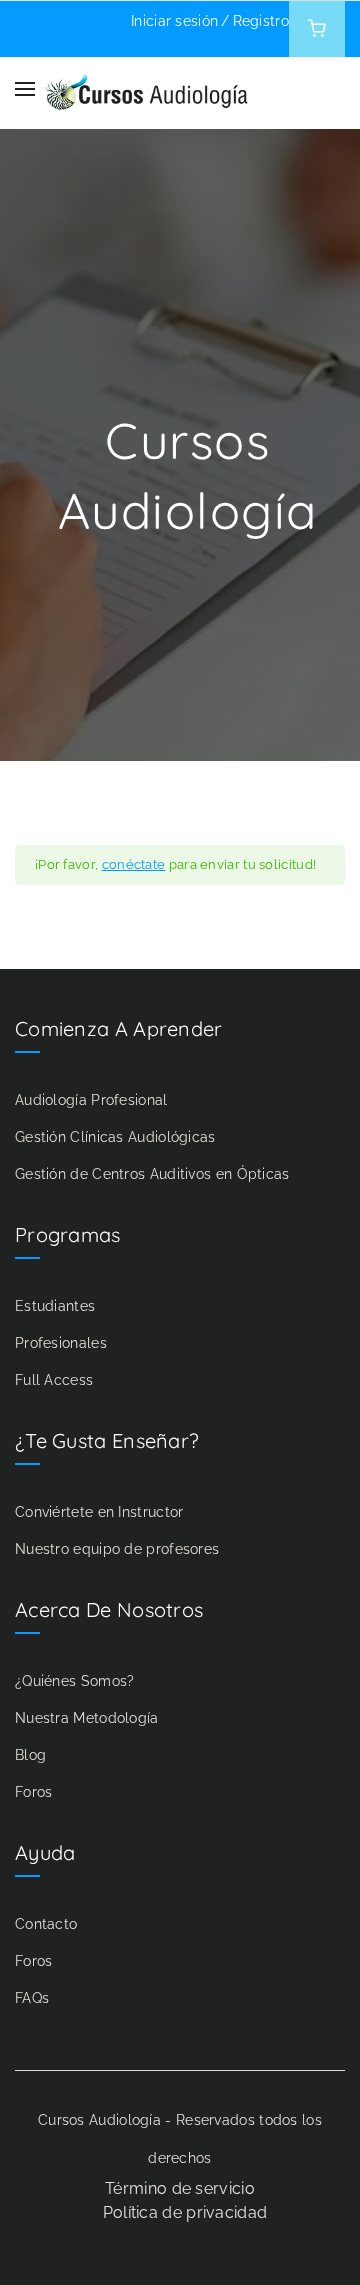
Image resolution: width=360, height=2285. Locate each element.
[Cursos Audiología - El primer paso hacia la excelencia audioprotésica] (146, 88)
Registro (261, 21)
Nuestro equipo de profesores (117, 1549)
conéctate (134, 864)
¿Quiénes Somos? (75, 1681)
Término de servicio (180, 2188)
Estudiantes (55, 1306)
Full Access (54, 1380)
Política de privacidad (185, 2212)
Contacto (46, 1924)
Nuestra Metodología (87, 1718)
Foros (34, 1792)
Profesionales (61, 1343)
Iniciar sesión (174, 21)
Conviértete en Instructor (99, 1512)
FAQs (32, 1998)
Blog (30, 1755)
